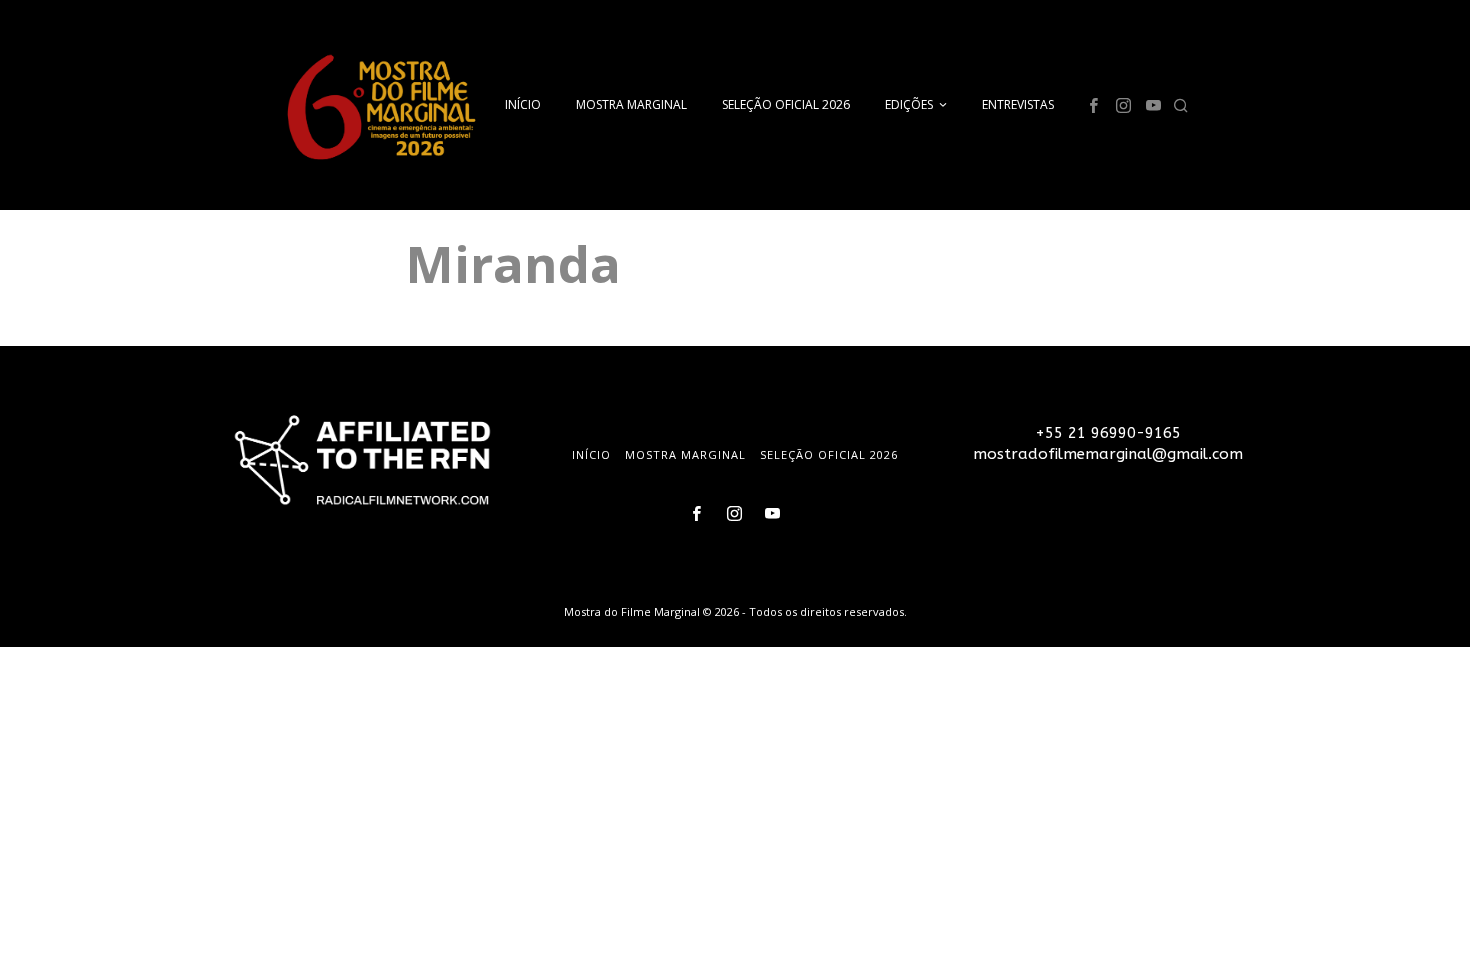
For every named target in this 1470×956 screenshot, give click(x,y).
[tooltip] (1093, 105)
